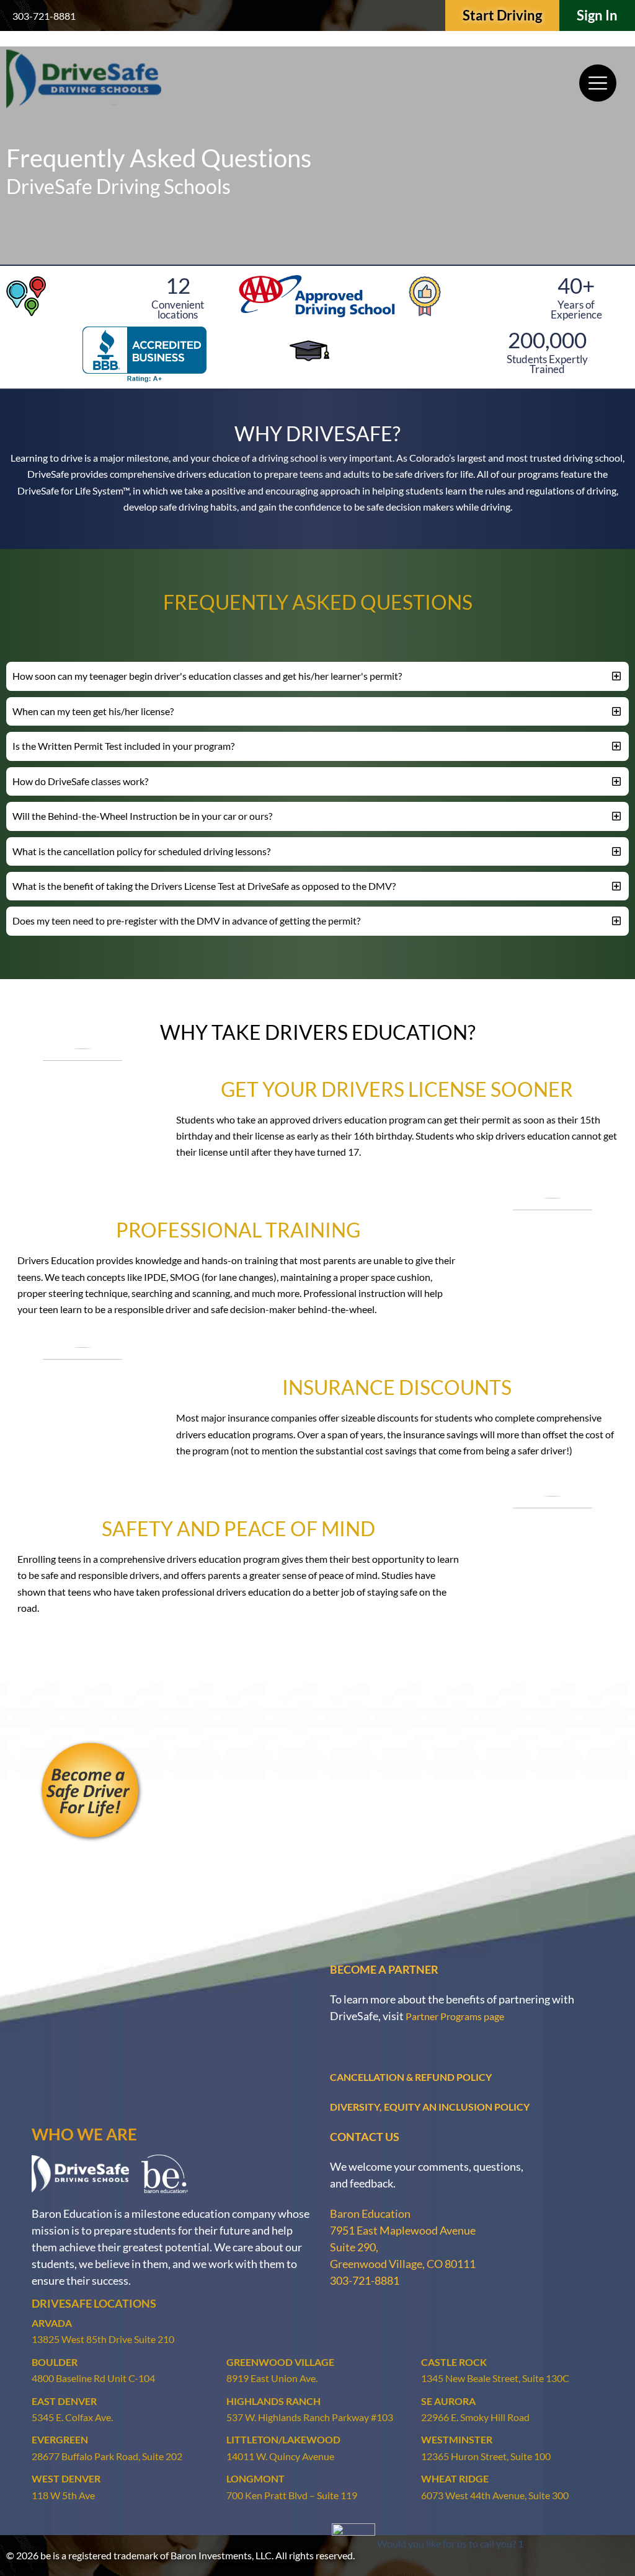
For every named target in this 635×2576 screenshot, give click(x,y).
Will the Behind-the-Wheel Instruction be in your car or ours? (142, 816)
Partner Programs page (455, 2016)
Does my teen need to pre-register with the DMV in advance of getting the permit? (186, 921)
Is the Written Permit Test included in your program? (123, 746)
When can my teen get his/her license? (93, 711)
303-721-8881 (44, 16)
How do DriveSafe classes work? (80, 781)
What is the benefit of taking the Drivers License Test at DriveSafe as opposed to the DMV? (204, 886)
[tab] (317, 676)
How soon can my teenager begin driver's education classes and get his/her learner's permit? (207, 676)
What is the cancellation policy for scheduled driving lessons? (141, 851)
